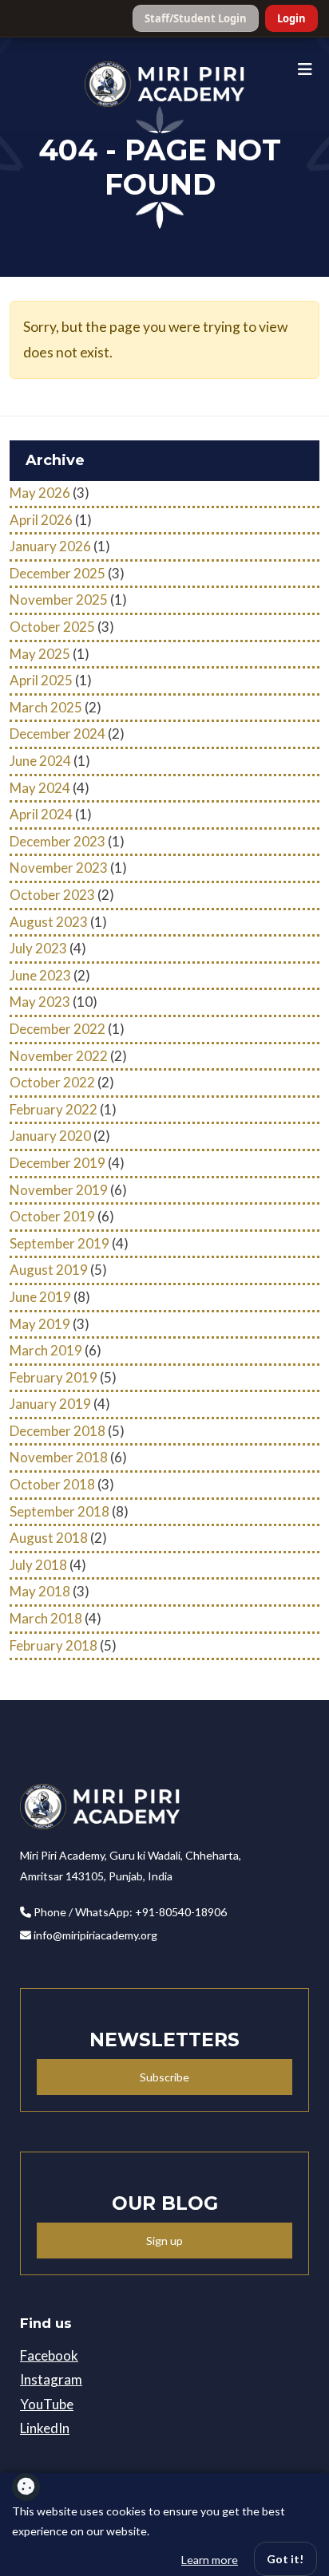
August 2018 (49, 1538)
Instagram (51, 2379)
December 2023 (57, 841)
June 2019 (40, 1297)
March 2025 (46, 707)
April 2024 (41, 814)
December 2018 (57, 1431)
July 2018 (38, 1565)
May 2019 (40, 1324)
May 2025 (40, 654)
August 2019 (49, 1270)
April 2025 (41, 680)
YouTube (47, 2404)
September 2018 (59, 1511)
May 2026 (40, 493)
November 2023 (59, 868)
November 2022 (59, 1056)
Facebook (49, 2355)
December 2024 (57, 734)
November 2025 (59, 600)
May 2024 (40, 788)
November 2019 (59, 1190)
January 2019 (50, 1404)
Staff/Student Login (196, 18)
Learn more (210, 2560)
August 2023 (49, 922)
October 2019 (52, 1216)
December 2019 (57, 1163)
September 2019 (59, 1243)
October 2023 (52, 895)
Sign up (164, 2241)
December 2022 (57, 1029)
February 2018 (54, 1645)
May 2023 (40, 1002)
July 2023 (38, 948)
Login (291, 18)
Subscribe (164, 2077)
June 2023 (40, 975)
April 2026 (41, 520)
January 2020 (50, 1136)
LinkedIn (45, 2428)
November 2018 (59, 1457)
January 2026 (50, 546)
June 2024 (40, 761)
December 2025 (57, 573)
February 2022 (54, 1109)
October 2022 (52, 1082)
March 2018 (46, 1618)
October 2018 (52, 1484)
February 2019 (54, 1377)
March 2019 (46, 1350)
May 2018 (40, 1591)
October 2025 (52, 627)
